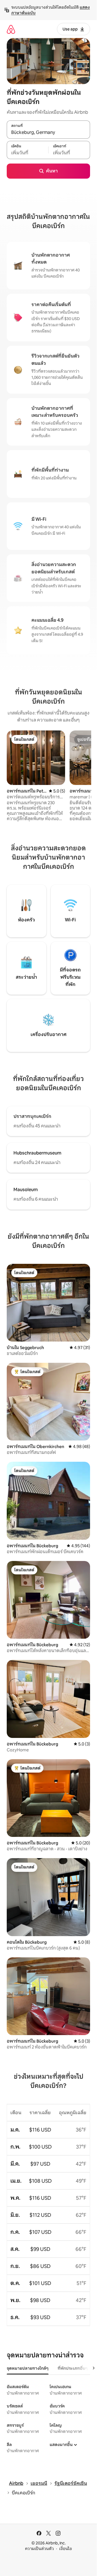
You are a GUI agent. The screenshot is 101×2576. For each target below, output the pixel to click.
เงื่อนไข (66, 2549)
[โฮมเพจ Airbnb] (11, 29)
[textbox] (27, 153)
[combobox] (48, 133)
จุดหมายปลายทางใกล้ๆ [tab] (28, 2368)
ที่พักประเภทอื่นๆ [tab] (73, 2368)
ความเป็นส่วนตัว (39, 2549)
